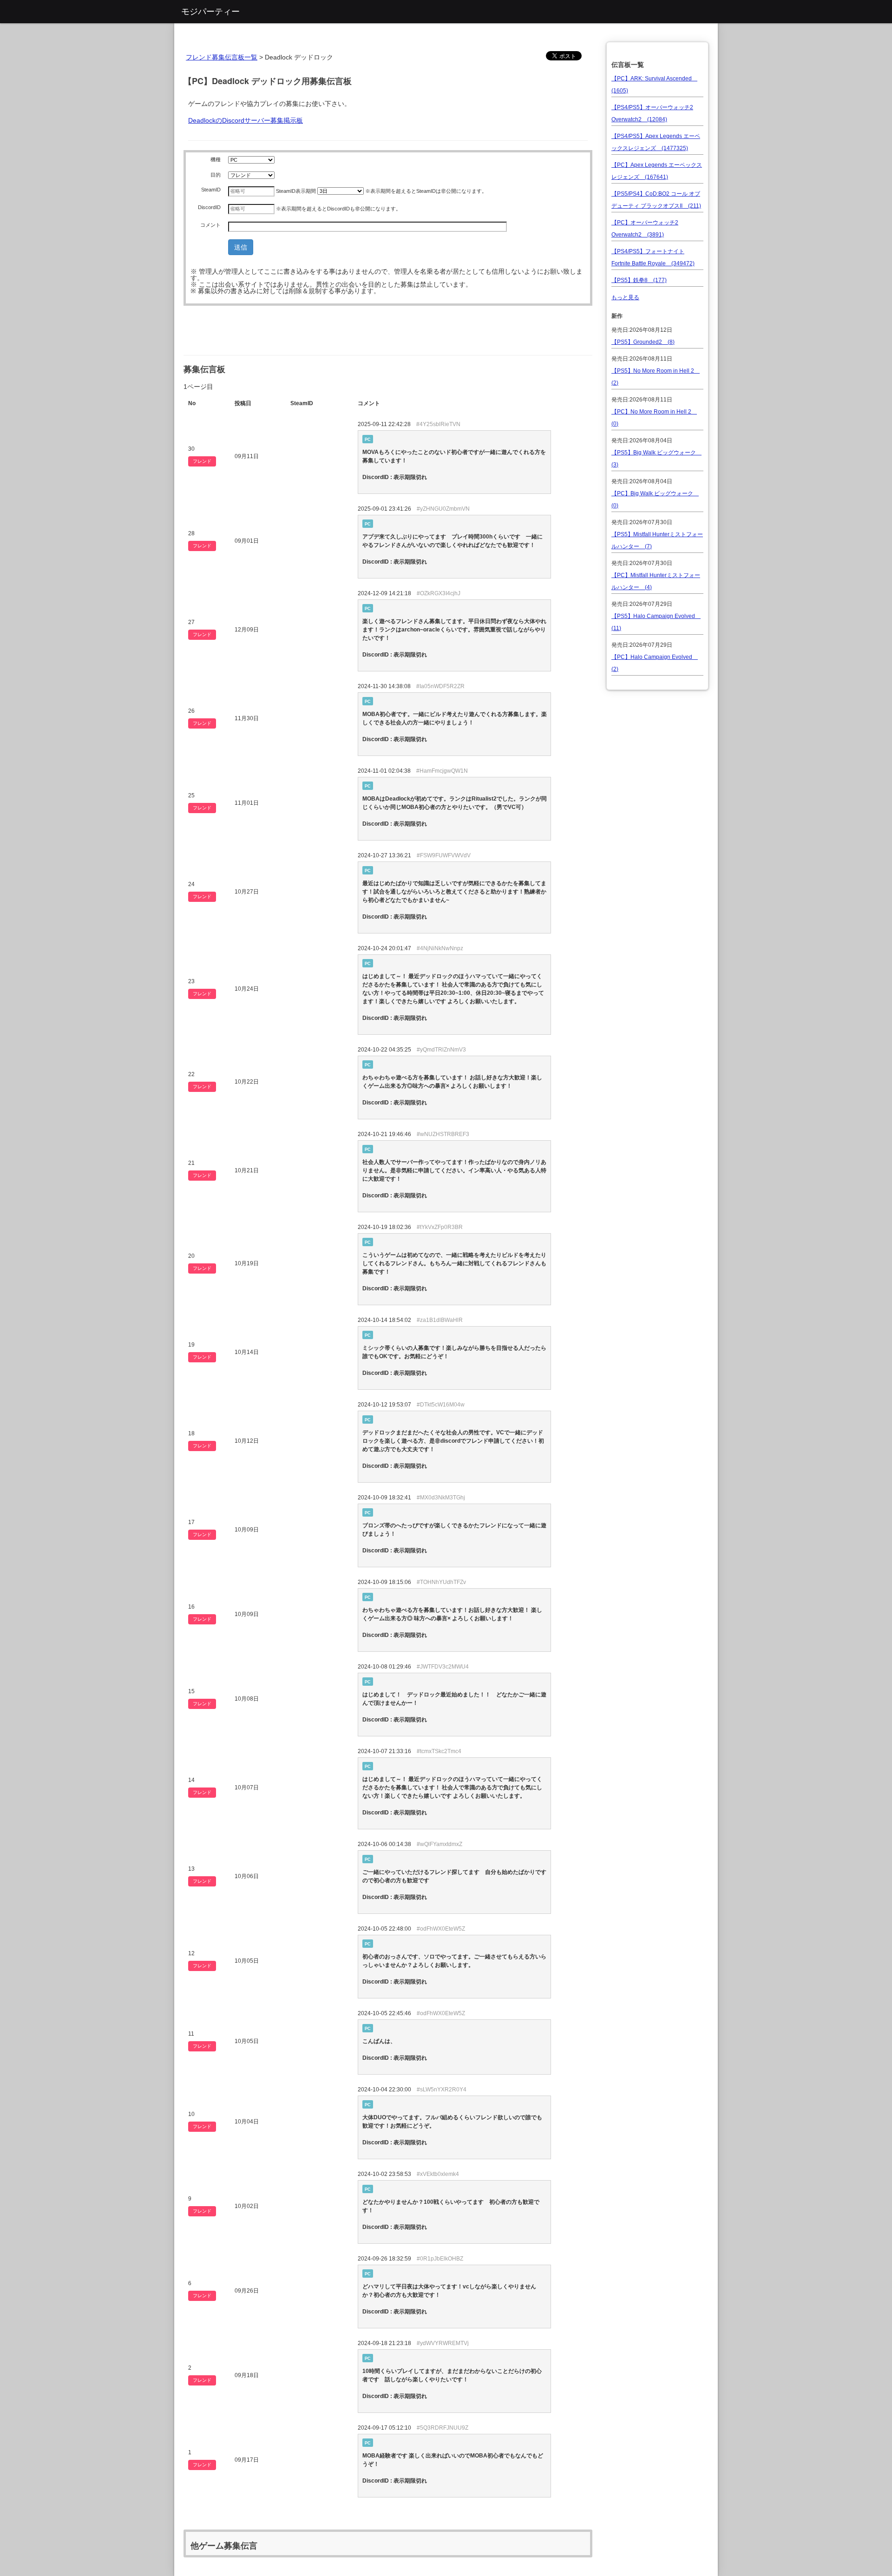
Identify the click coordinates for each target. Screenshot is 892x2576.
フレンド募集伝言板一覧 (222, 57)
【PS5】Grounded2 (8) (643, 342)
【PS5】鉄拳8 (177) (639, 280)
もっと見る (625, 297)
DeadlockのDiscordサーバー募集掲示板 (246, 120)
